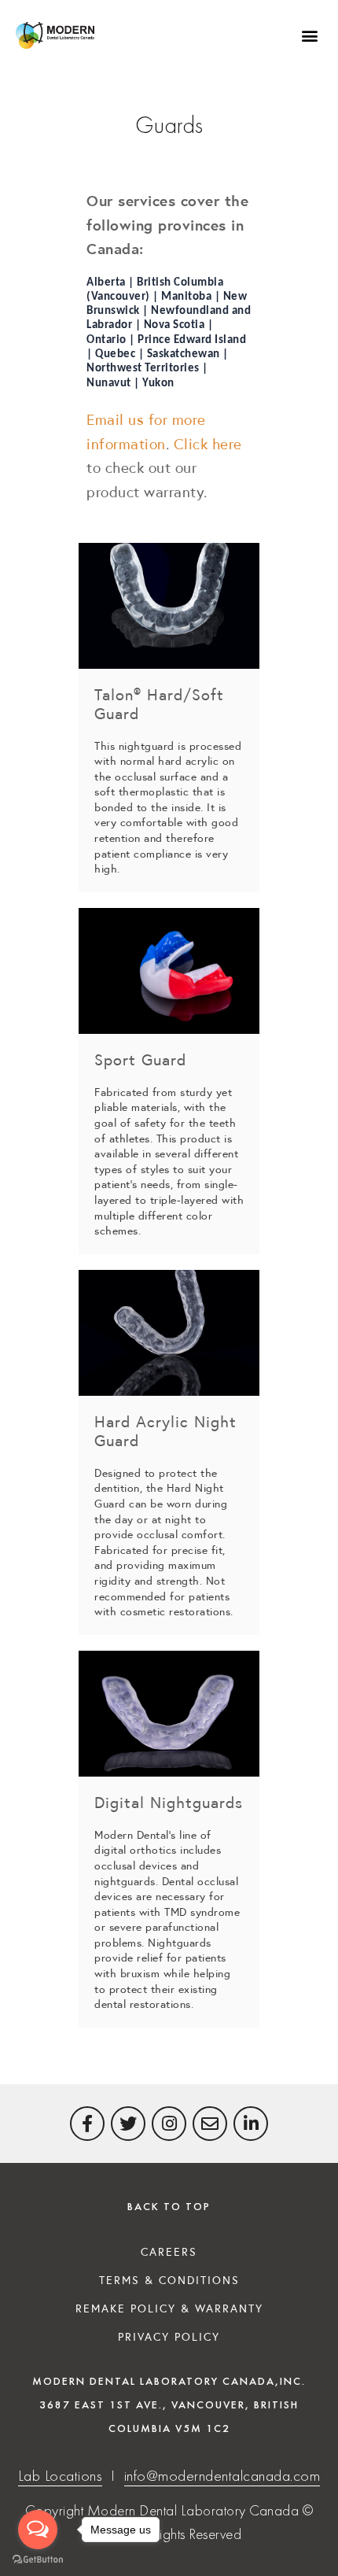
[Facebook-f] (87, 2124)
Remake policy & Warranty (169, 2308)
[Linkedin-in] (251, 2124)
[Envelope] (210, 2124)
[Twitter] (128, 2124)
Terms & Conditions (169, 2279)
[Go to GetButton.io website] (38, 2560)
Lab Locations (61, 2475)
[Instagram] (169, 2124)
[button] (309, 36)
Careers (169, 2251)
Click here (208, 443)
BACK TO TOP (169, 2206)
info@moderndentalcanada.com (222, 2475)
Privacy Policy (169, 2336)
